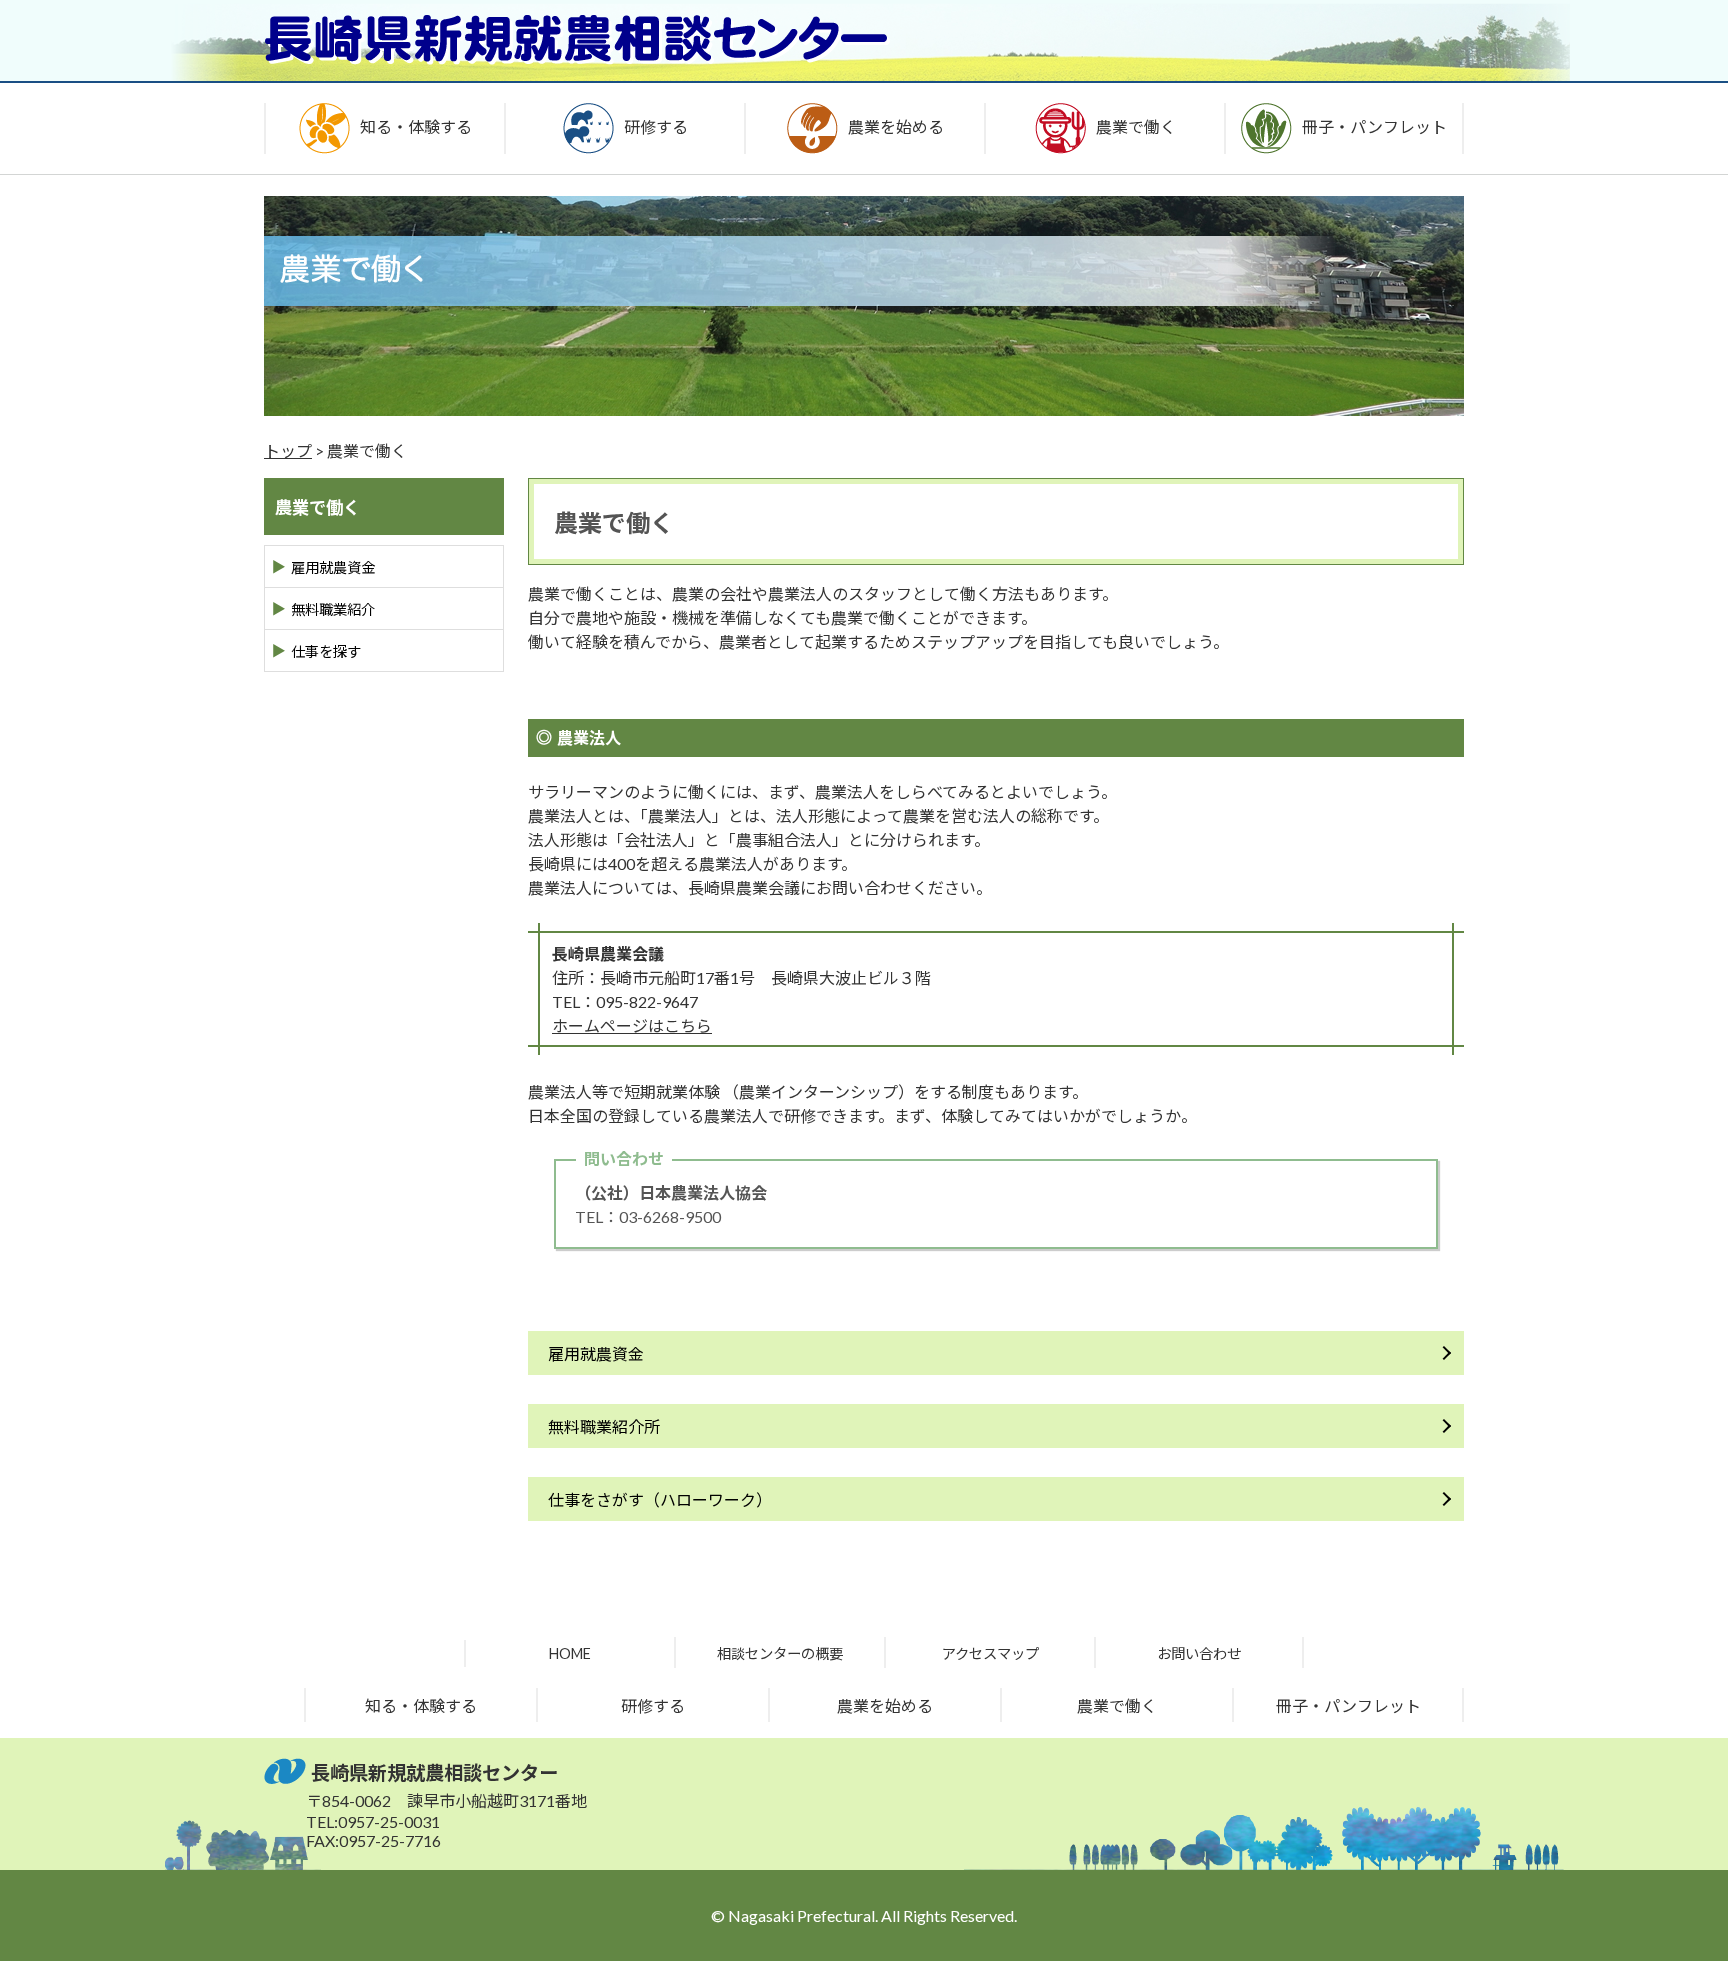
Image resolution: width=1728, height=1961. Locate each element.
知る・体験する (421, 1705)
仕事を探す (326, 651)
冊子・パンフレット (1348, 1705)
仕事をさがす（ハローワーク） (660, 1499)
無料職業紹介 (333, 609)
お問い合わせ (1199, 1653)
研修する (653, 1705)
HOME (570, 1653)
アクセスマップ (990, 1653)
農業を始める (885, 1705)
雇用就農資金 (596, 1353)
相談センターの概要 (780, 1653)
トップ (288, 450)
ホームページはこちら (632, 1025)
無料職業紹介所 (604, 1426)
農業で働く (1117, 1705)
